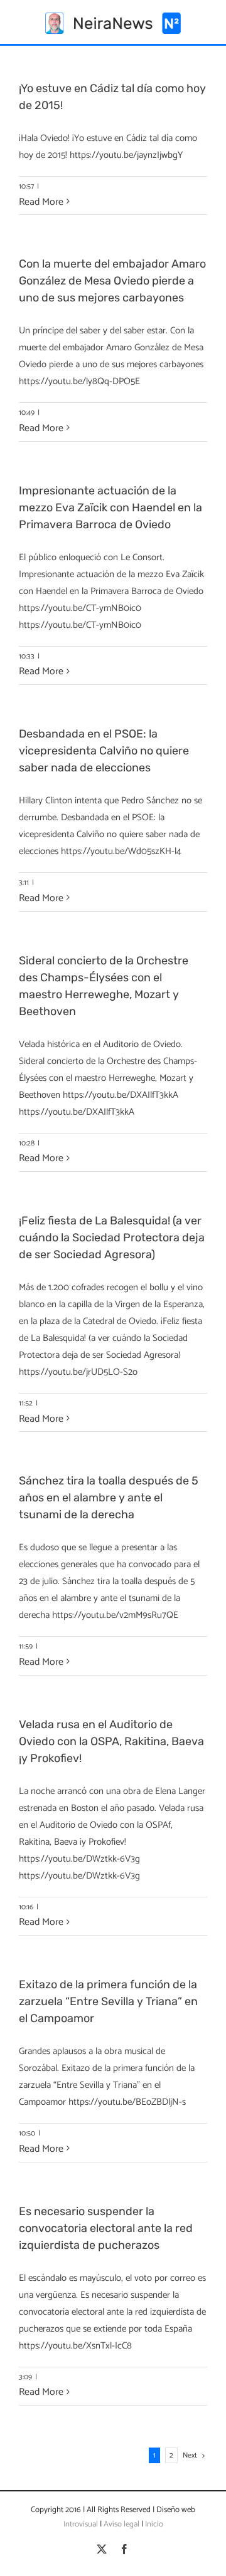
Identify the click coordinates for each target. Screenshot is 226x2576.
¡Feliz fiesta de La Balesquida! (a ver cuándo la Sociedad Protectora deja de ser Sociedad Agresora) (112, 1238)
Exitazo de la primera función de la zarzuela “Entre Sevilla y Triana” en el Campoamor (108, 2001)
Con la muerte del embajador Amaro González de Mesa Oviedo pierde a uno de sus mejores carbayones (112, 281)
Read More (41, 202)
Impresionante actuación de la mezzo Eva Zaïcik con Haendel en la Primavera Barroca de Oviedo (110, 508)
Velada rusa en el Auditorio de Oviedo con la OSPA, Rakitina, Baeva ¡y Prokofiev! (111, 1741)
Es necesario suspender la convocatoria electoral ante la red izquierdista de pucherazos (106, 2228)
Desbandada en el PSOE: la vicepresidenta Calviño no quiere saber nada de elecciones (104, 751)
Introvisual (81, 2524)
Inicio (154, 2524)
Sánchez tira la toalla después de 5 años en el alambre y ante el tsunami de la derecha (109, 1498)
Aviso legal (121, 2524)
